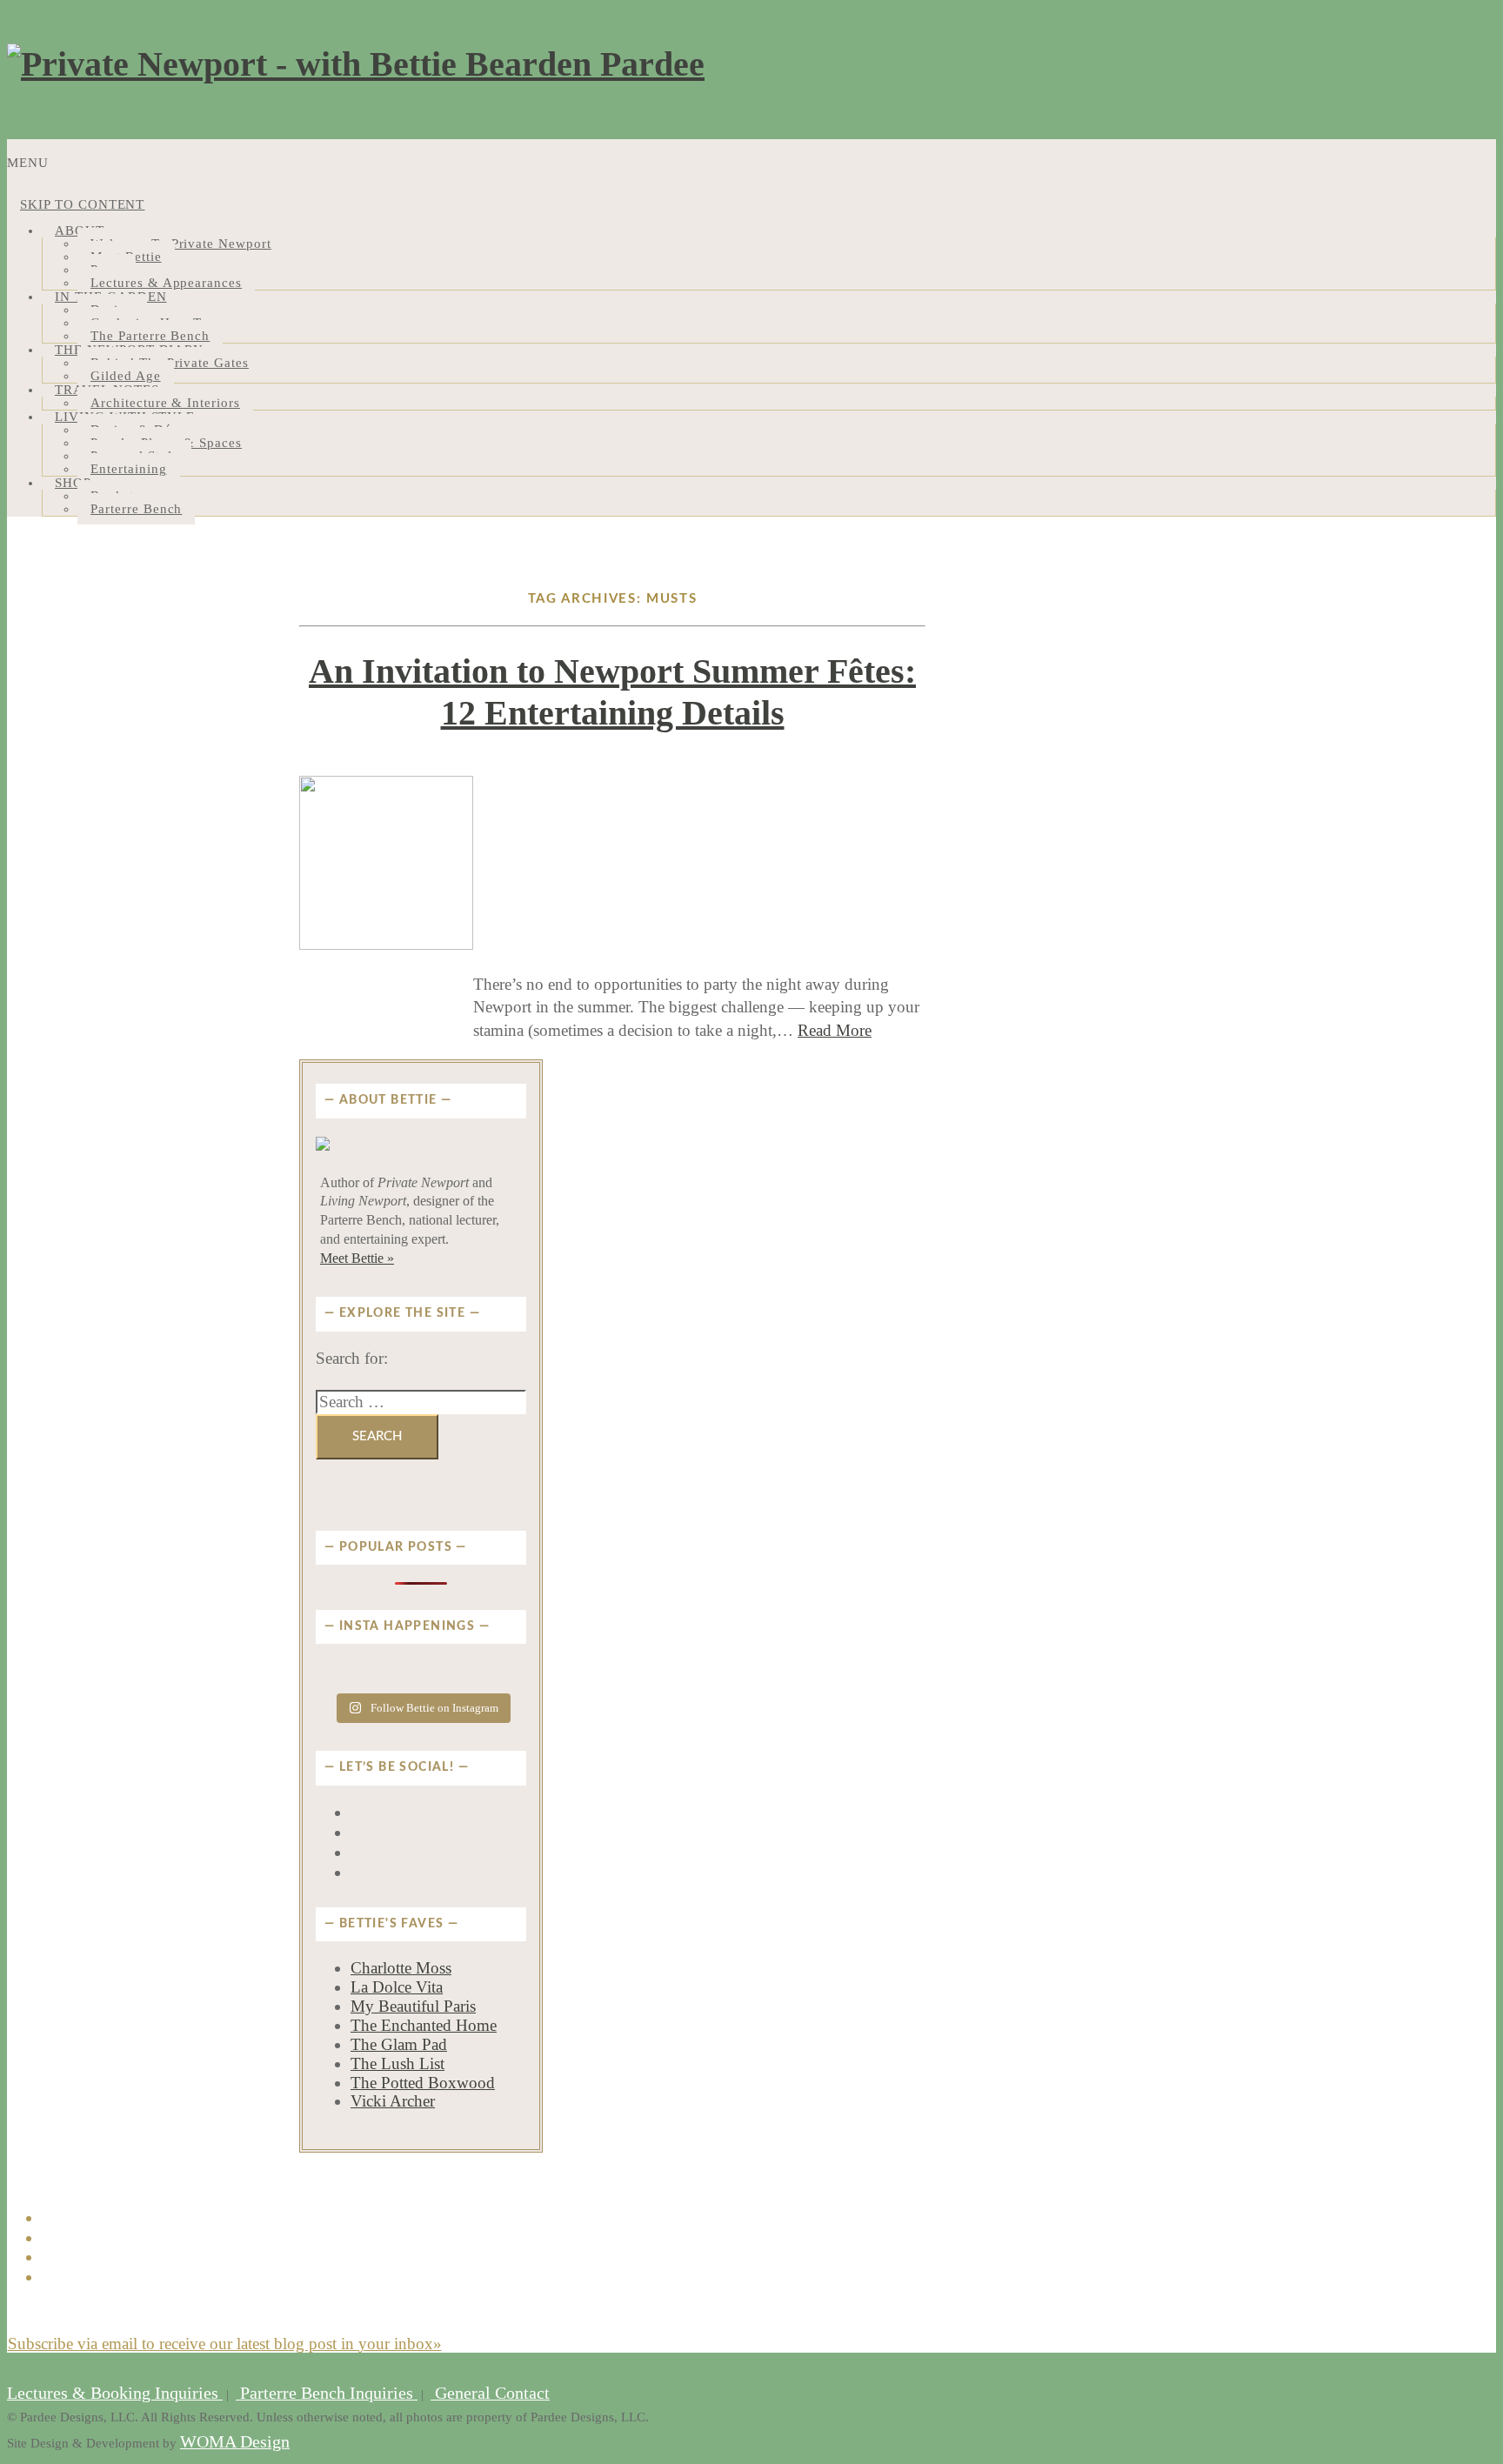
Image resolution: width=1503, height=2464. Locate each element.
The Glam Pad (399, 2044)
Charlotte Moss (401, 1968)
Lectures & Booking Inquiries (115, 2393)
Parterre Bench (136, 509)
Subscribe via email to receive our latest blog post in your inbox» (225, 2344)
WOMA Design (235, 2442)
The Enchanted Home (424, 2025)
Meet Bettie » (357, 1258)
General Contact (490, 2393)
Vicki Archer (393, 2101)
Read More (835, 1030)
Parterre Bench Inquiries (327, 2393)
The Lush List (397, 2063)
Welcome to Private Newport (181, 244)
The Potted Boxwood (423, 2083)
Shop (73, 483)
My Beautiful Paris (413, 2006)
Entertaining (129, 469)
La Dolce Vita (397, 1987)
